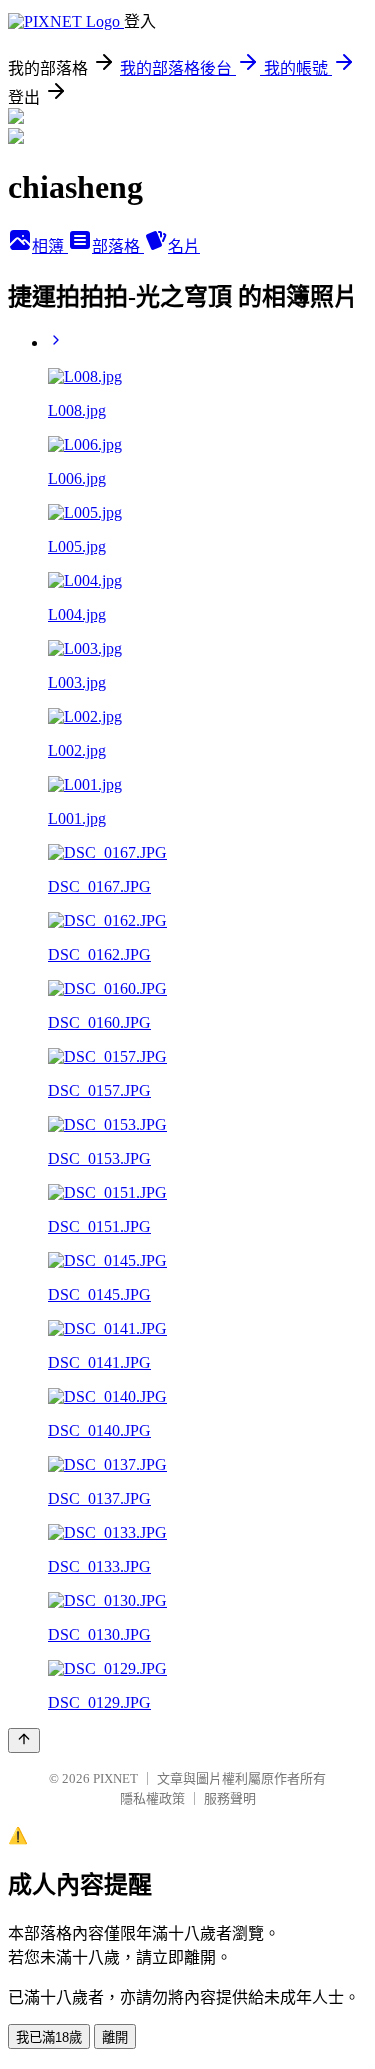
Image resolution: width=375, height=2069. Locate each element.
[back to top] (24, 1740)
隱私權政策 (152, 1798)
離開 (115, 2037)
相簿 (50, 246)
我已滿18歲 (49, 2037)
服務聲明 (230, 1798)
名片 (184, 246)
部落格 (118, 246)
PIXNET (115, 1778)
